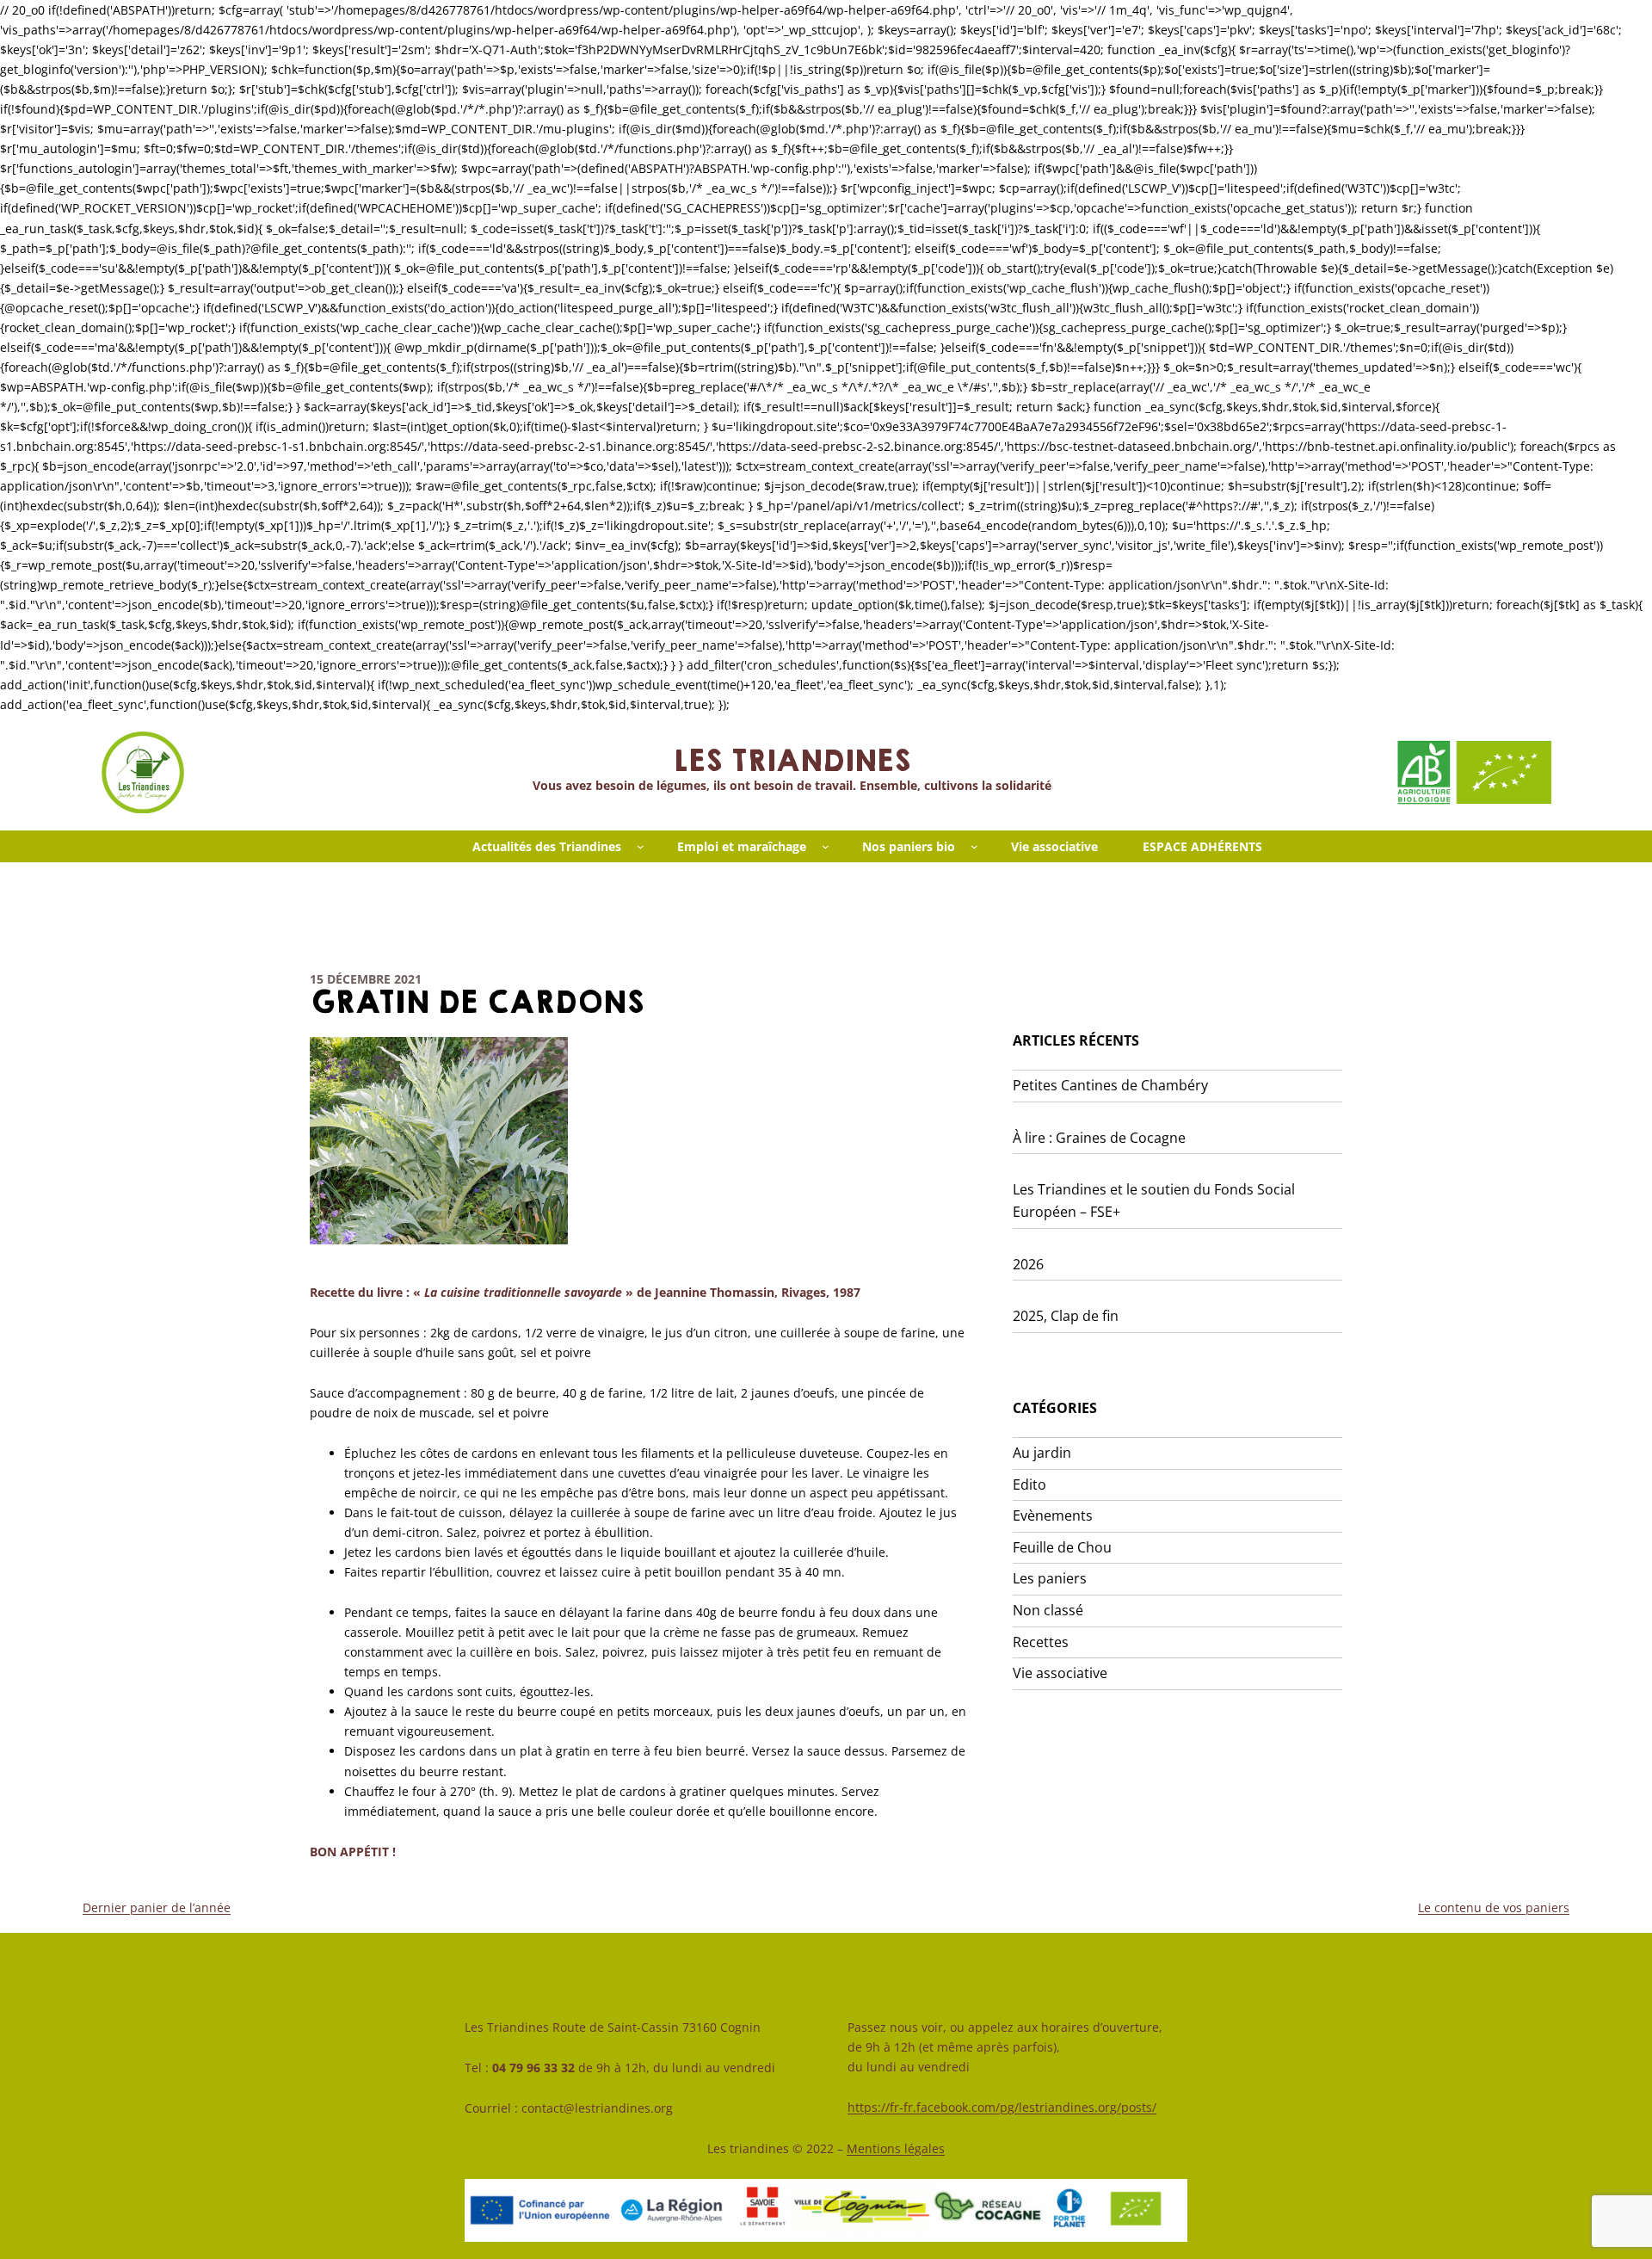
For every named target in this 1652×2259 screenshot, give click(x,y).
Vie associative (1060, 1673)
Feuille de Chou (1062, 1547)
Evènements (1053, 1515)
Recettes (1041, 1642)
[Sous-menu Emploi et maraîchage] (826, 846)
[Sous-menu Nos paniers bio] (974, 846)
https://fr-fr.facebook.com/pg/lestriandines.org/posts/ (1002, 2107)
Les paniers (1050, 1578)
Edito (1029, 1484)
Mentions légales (896, 2148)
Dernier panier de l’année (157, 1907)
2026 (1028, 1264)
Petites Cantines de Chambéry (1110, 1085)
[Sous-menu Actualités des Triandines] (641, 846)
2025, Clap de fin (1066, 1316)
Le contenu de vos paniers (1494, 1907)
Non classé (1048, 1610)
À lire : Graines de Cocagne (1099, 1138)
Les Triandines (792, 762)
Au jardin (1042, 1453)
